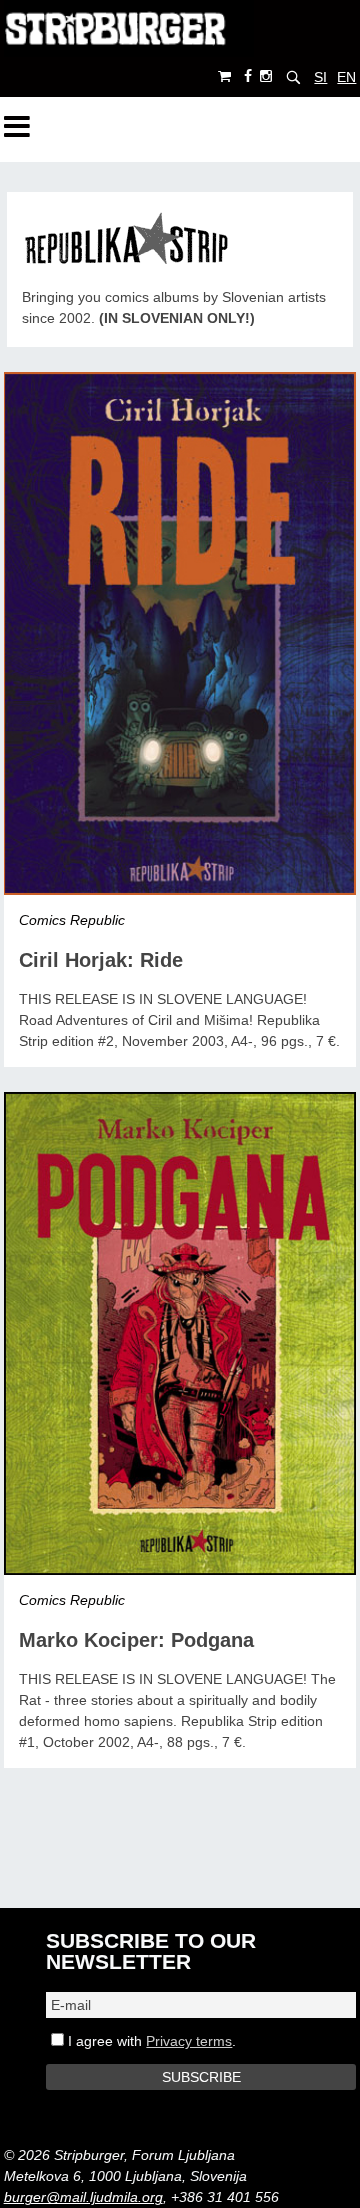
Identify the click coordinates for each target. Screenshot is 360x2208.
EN (346, 77)
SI (320, 77)
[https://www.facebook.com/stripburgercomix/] (248, 76)
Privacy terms (189, 2041)
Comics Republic (72, 920)
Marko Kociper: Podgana (136, 1640)
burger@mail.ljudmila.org (83, 2197)
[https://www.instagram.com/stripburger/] (266, 76)
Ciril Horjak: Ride (101, 960)
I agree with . (150, 2041)
